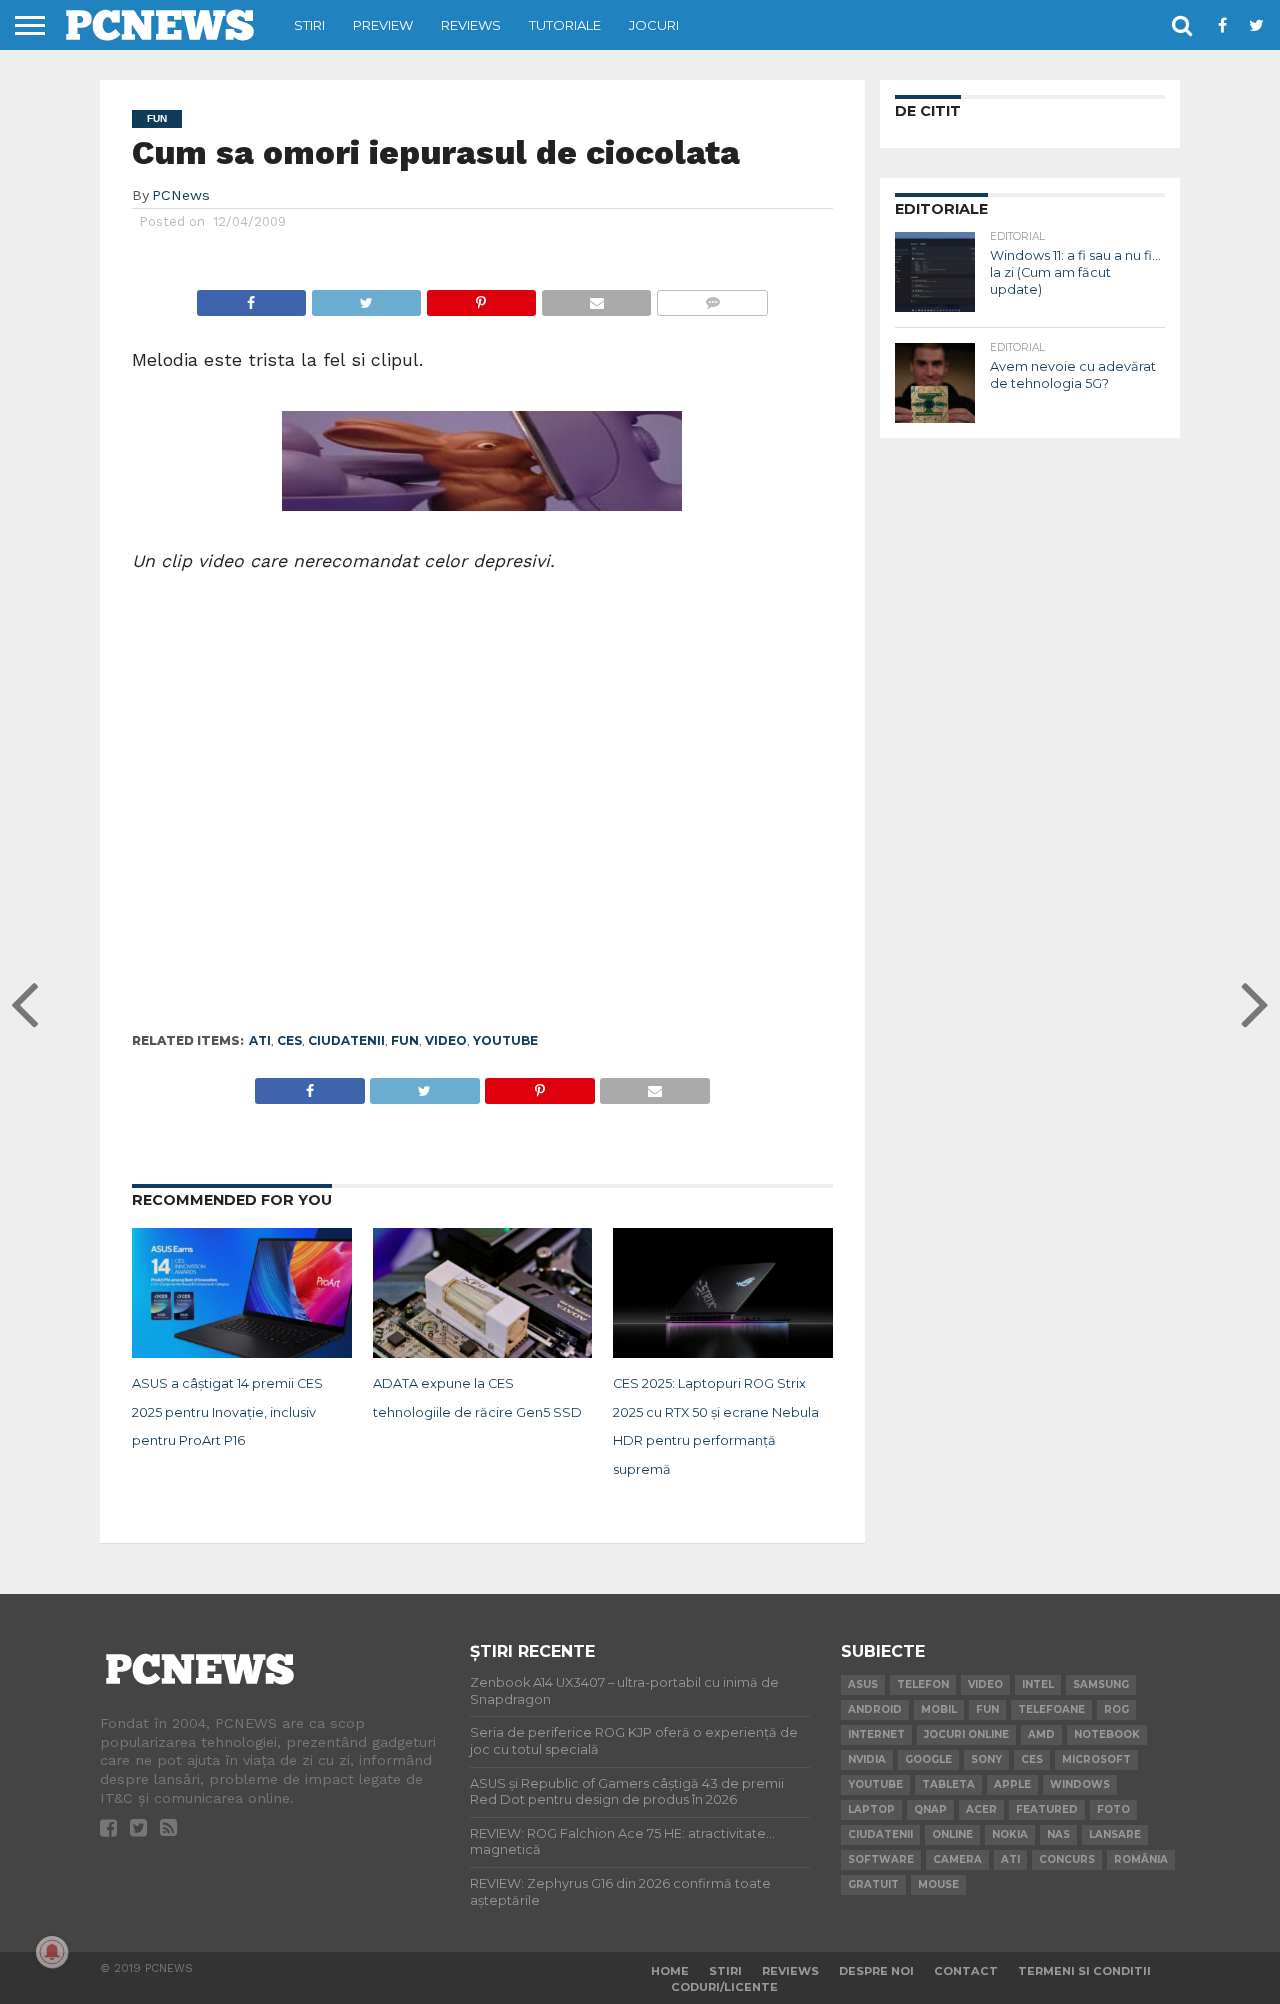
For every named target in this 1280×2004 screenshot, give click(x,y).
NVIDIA (867, 1759)
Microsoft (1096, 1759)
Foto (1113, 1809)
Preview (383, 25)
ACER (981, 1809)
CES (289, 1040)
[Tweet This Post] (366, 297)
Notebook (1107, 1734)
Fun (405, 1040)
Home (670, 1971)
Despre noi (876, 1971)
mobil (939, 1709)
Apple (1012, 1784)
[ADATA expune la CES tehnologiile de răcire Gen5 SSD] (483, 1354)
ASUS (863, 1684)
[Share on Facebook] (251, 297)
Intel (1038, 1684)
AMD (1041, 1734)
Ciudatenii (346, 1040)
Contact (966, 1971)
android (875, 1709)
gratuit (873, 1884)
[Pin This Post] (481, 297)
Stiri (309, 25)
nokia (1010, 1834)
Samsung (1101, 1684)
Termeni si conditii (1084, 1971)
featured (1047, 1809)
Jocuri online (966, 1734)
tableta (948, 1784)
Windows (1080, 1784)
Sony (986, 1759)
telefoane (1051, 1709)
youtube (505, 1040)
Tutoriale (565, 25)
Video (446, 1040)
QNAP (930, 1809)
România (1141, 1859)
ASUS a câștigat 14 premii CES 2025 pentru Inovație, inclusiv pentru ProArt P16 (227, 1412)
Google (928, 1759)
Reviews (471, 25)
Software (881, 1859)
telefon (923, 1684)
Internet (876, 1734)
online (952, 1834)
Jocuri (654, 25)
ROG (1116, 1709)
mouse (938, 1884)
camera (957, 1859)
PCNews (181, 195)
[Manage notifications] (52, 1952)
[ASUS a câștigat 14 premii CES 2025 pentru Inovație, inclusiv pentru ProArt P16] (242, 1354)
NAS (1058, 1834)
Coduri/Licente (724, 1987)
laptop (871, 1809)
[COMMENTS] (712, 297)
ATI (260, 1040)
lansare (1115, 1834)
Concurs (1067, 1859)
